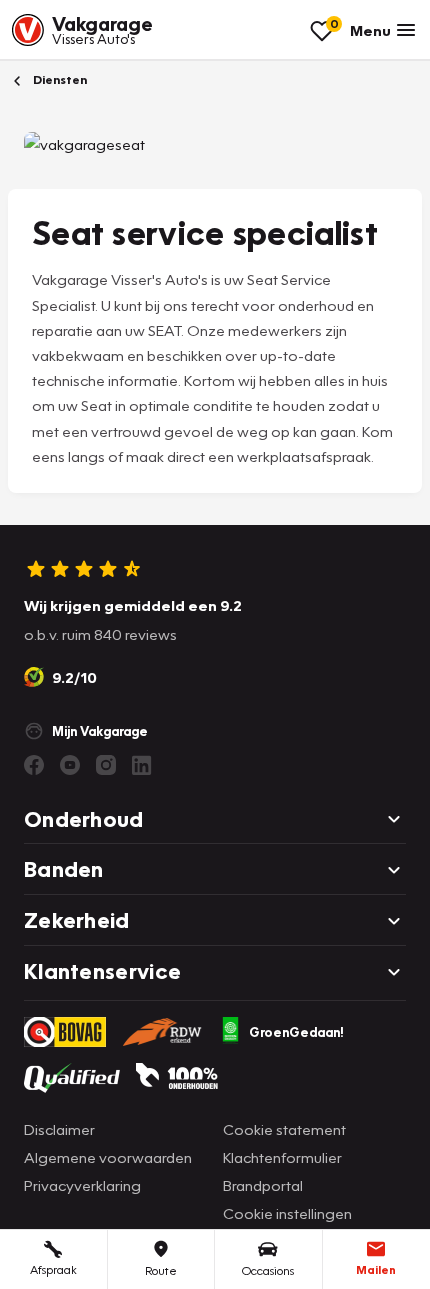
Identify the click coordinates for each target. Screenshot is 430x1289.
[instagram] (106, 765)
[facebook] (34, 765)
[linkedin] (142, 765)
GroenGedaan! (296, 1032)
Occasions (268, 1270)
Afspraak (53, 1269)
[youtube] (70, 765)
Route (161, 1270)
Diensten (58, 79)
